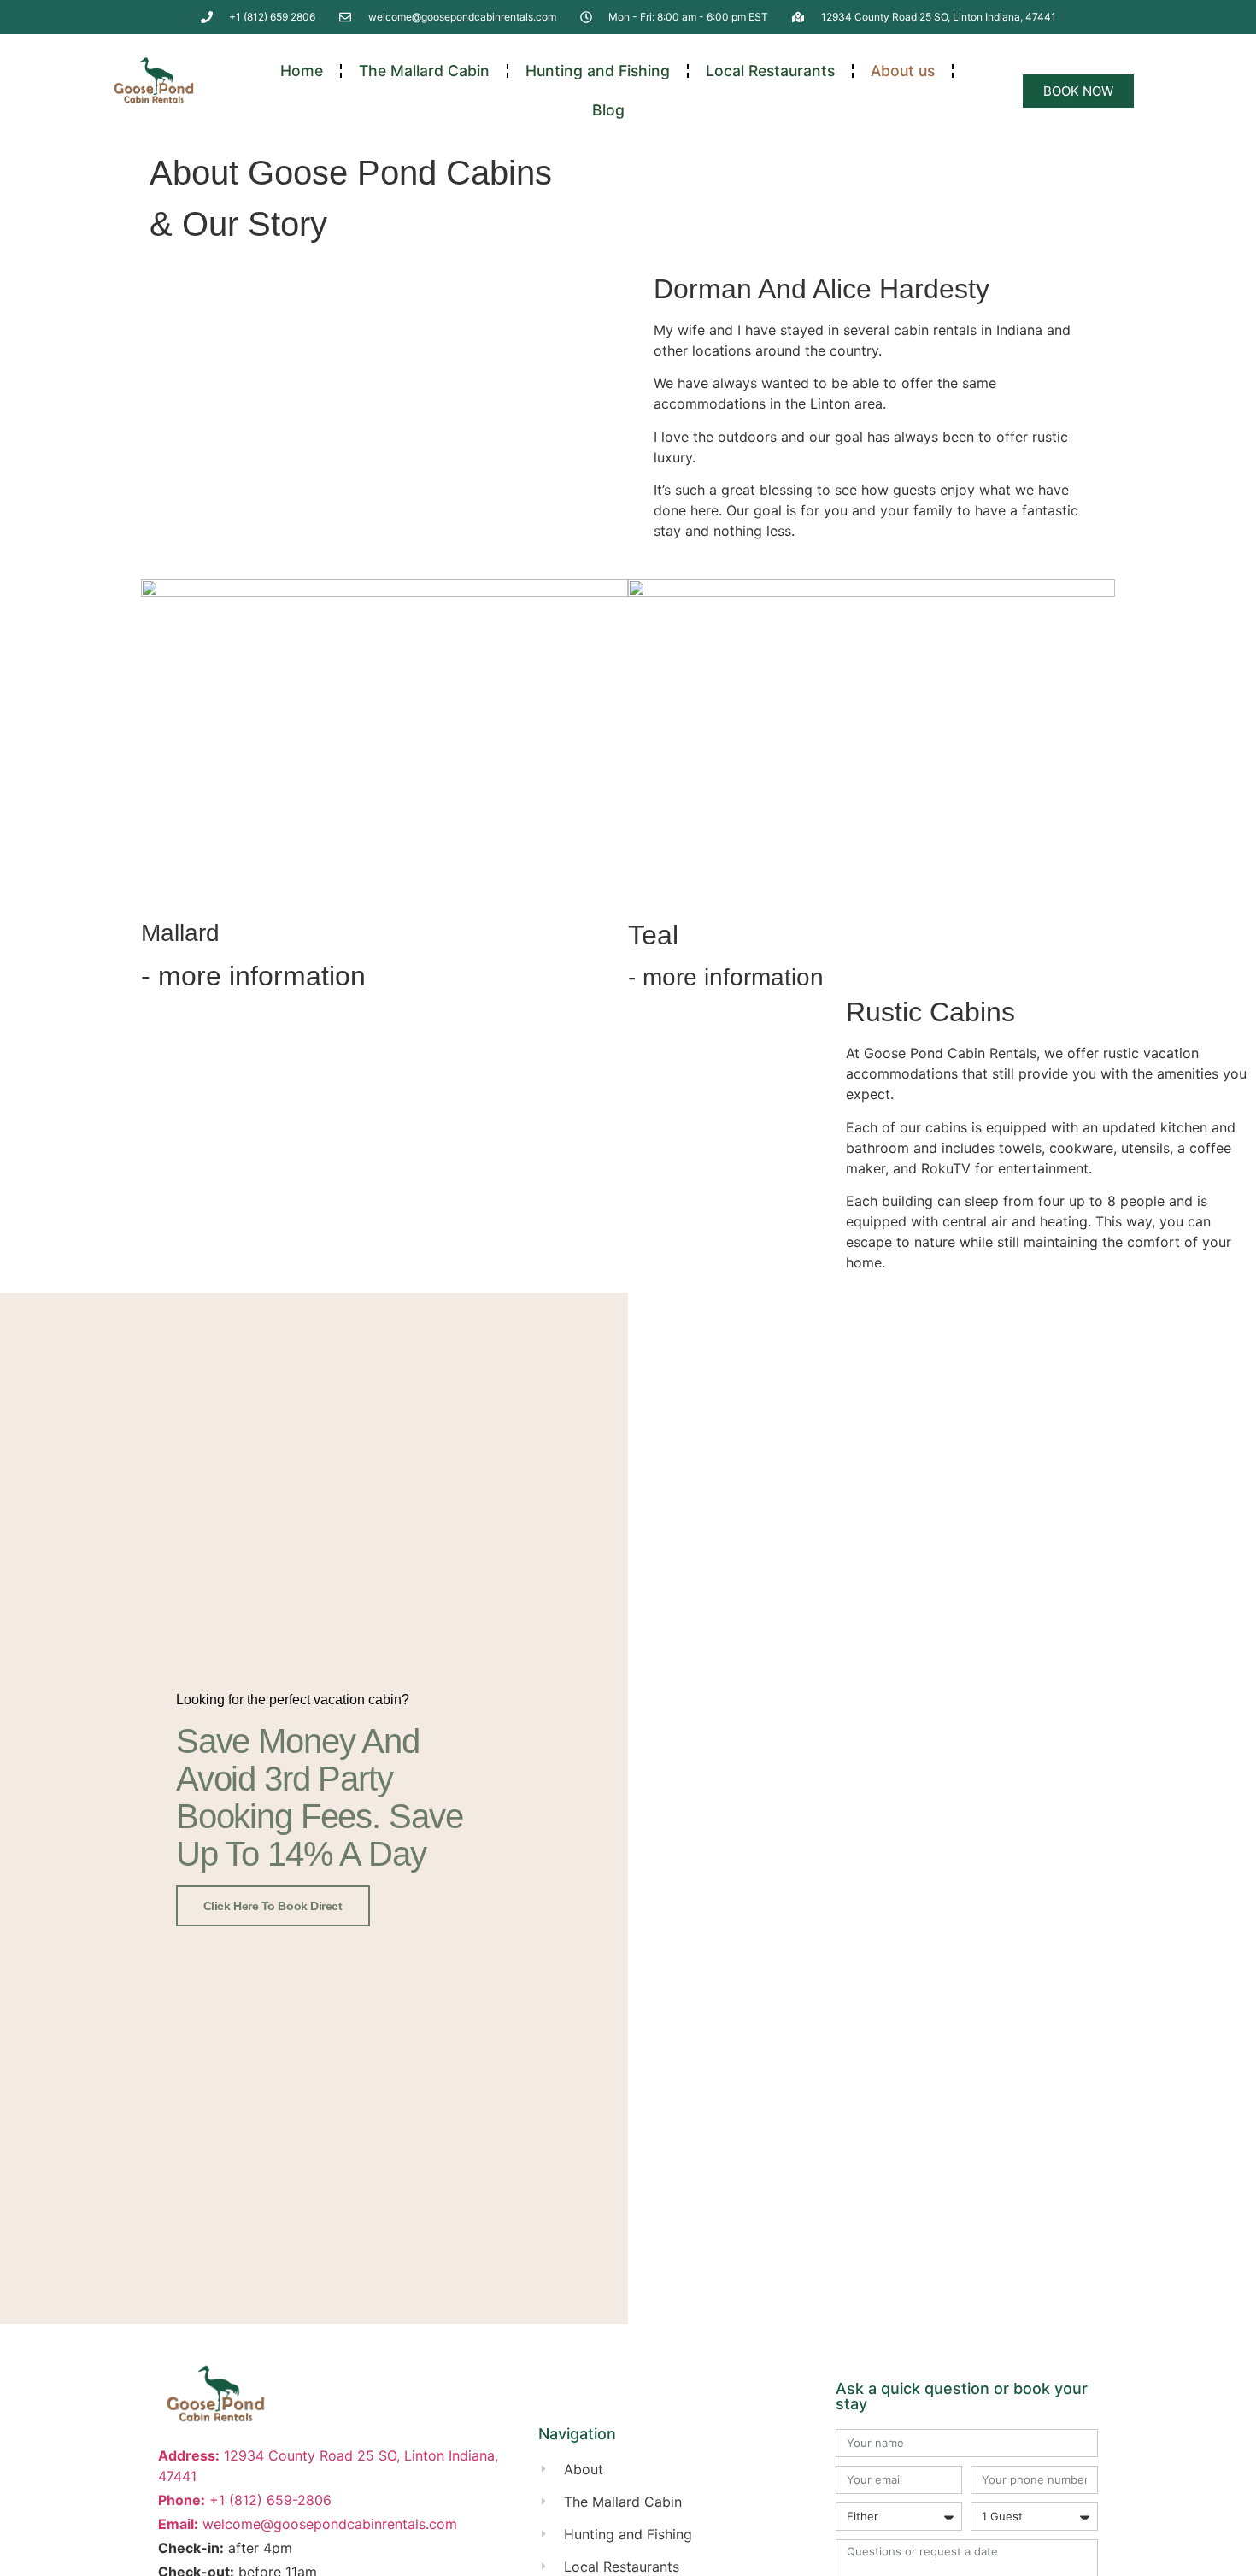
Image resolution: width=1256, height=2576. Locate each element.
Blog (608, 110)
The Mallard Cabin (424, 71)
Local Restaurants (770, 71)
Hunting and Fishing (598, 71)
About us (903, 71)
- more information (253, 976)
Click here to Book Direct (273, 1906)
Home (302, 71)
